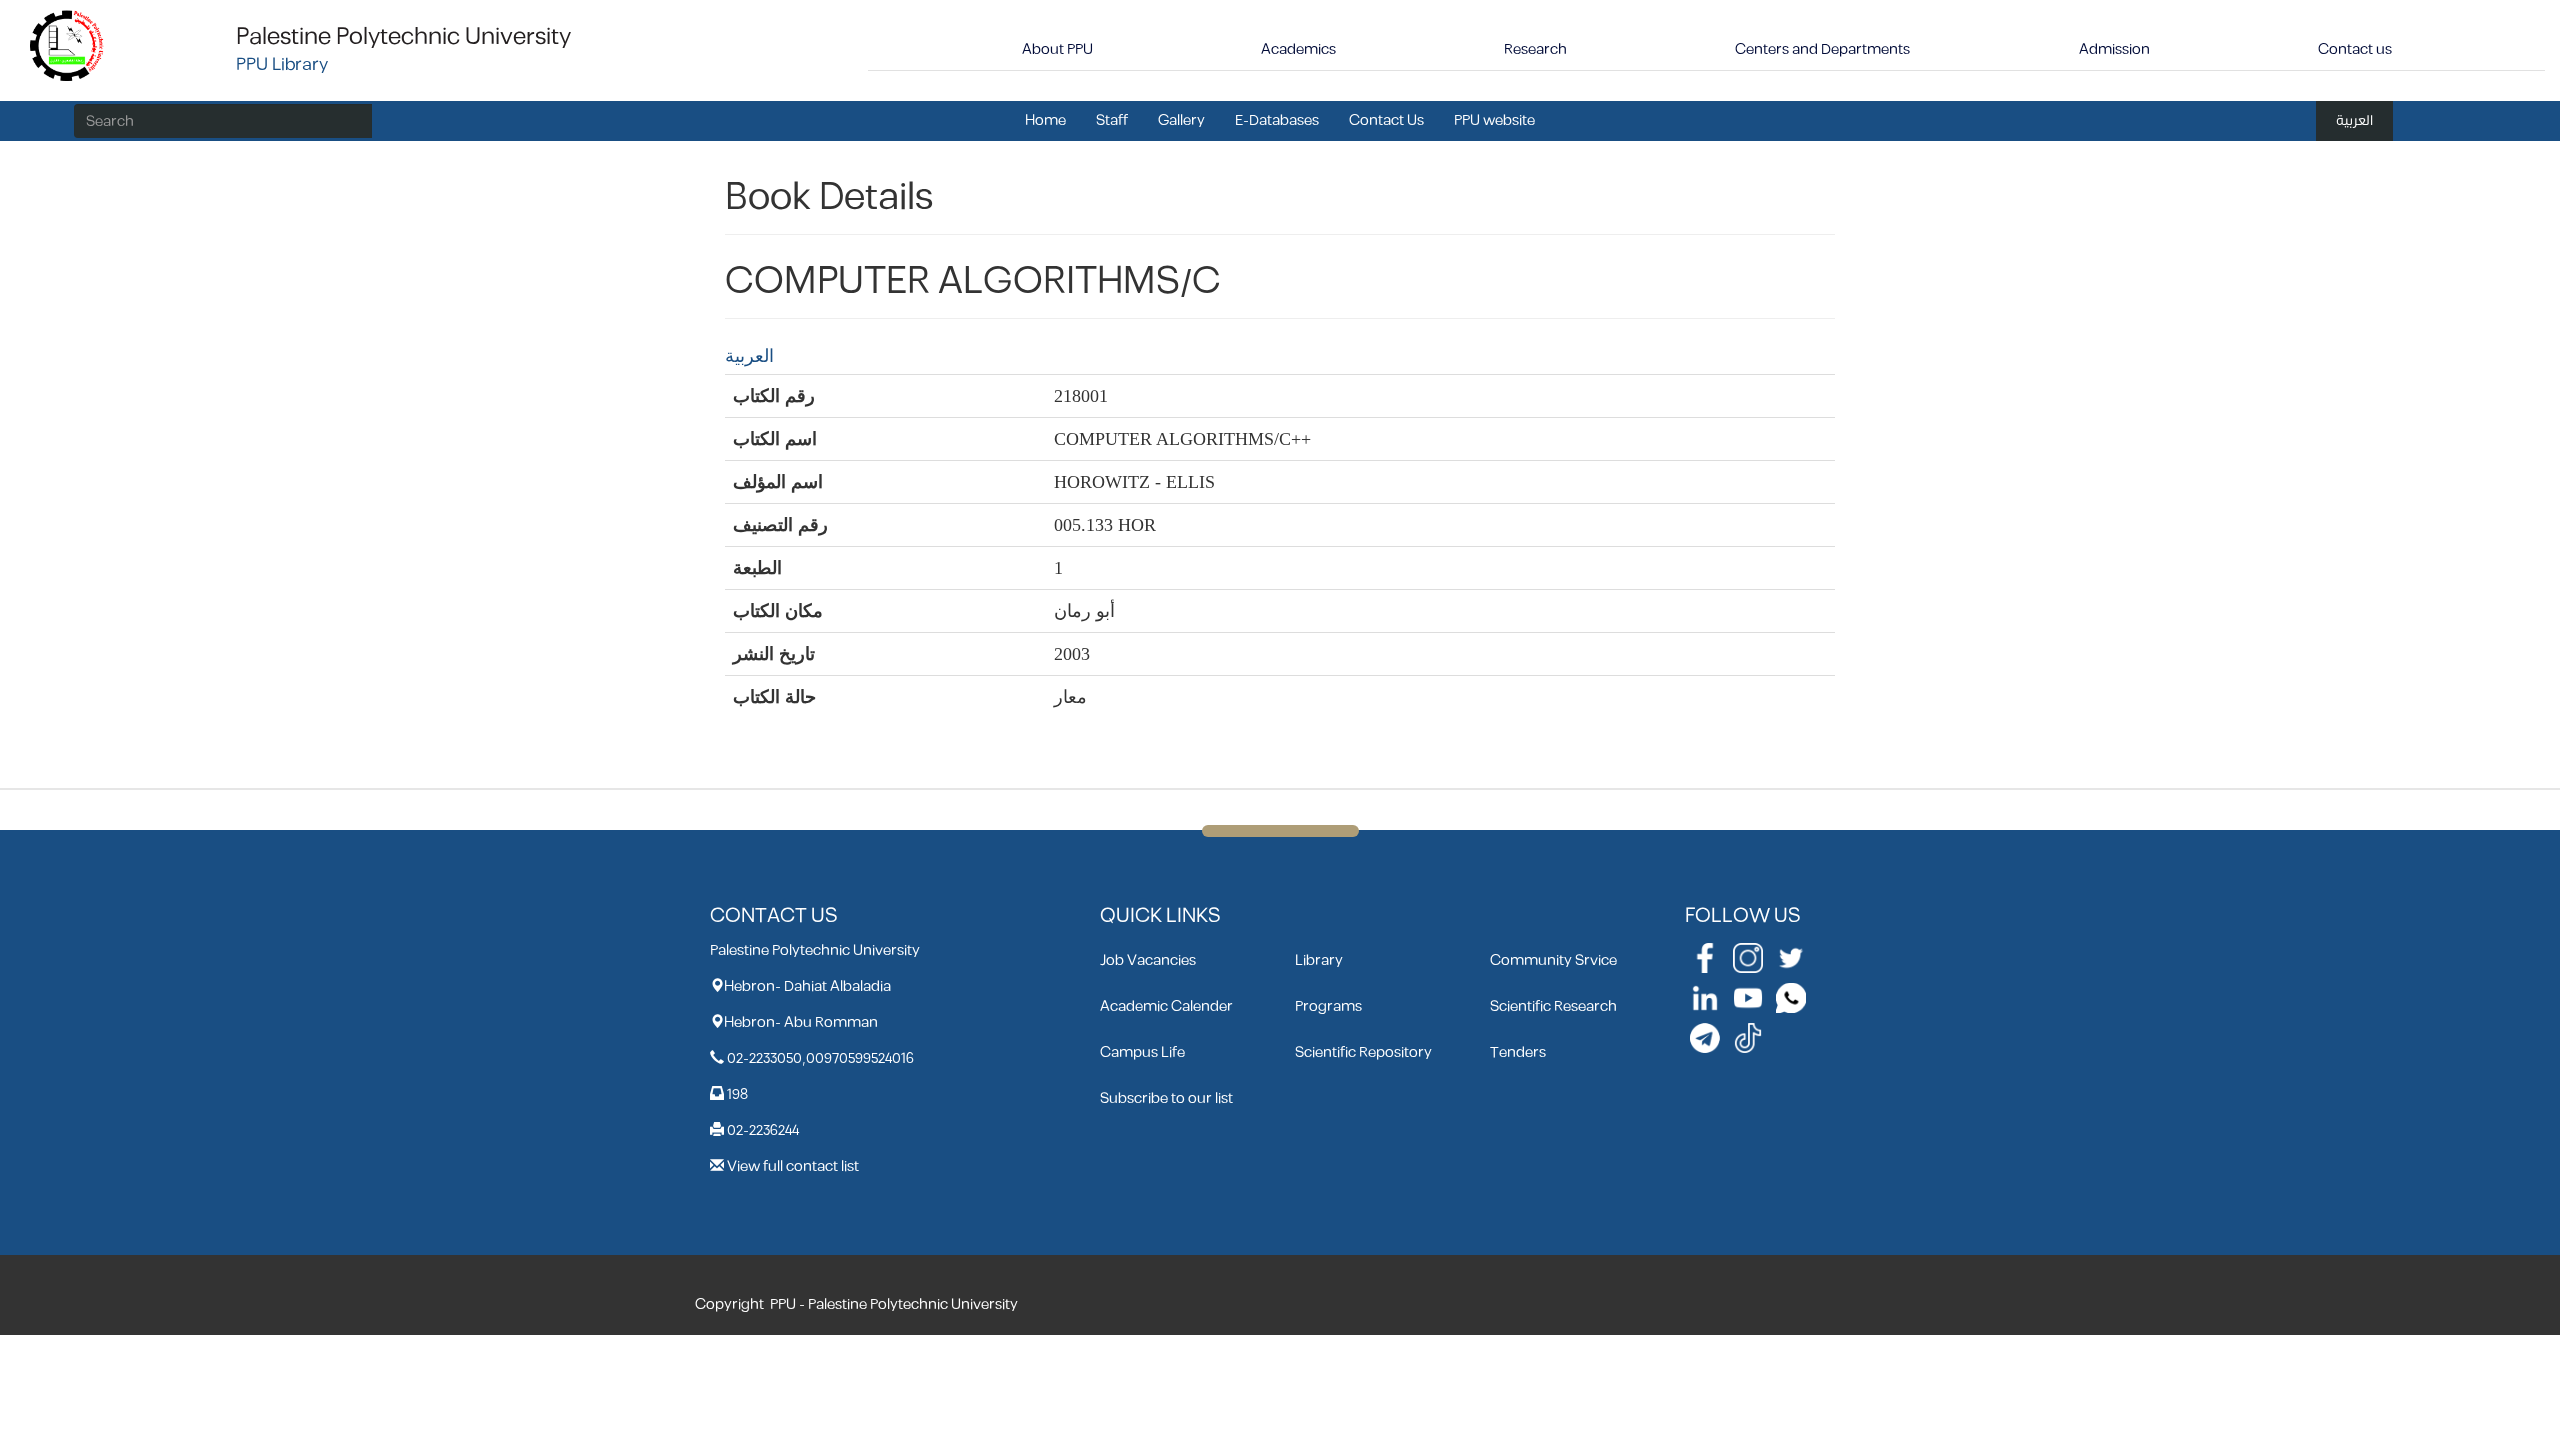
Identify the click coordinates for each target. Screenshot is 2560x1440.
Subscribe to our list (1166, 1098)
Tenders (1518, 1052)
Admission (2114, 49)
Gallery (1181, 120)
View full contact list (793, 1166)
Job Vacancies (1148, 960)
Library (1319, 960)
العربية (2354, 120)
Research (1535, 49)
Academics (1298, 49)
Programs (1328, 1006)
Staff (1112, 120)
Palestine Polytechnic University (403, 37)
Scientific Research (1553, 1006)
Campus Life (1142, 1052)
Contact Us (1386, 120)
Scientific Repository (1363, 1052)
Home (1045, 120)
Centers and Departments (1822, 49)
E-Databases (1277, 120)
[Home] (67, 44)
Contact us (2355, 49)
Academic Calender (1166, 1006)
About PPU (1057, 49)
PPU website (1494, 120)
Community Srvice (1553, 960)
